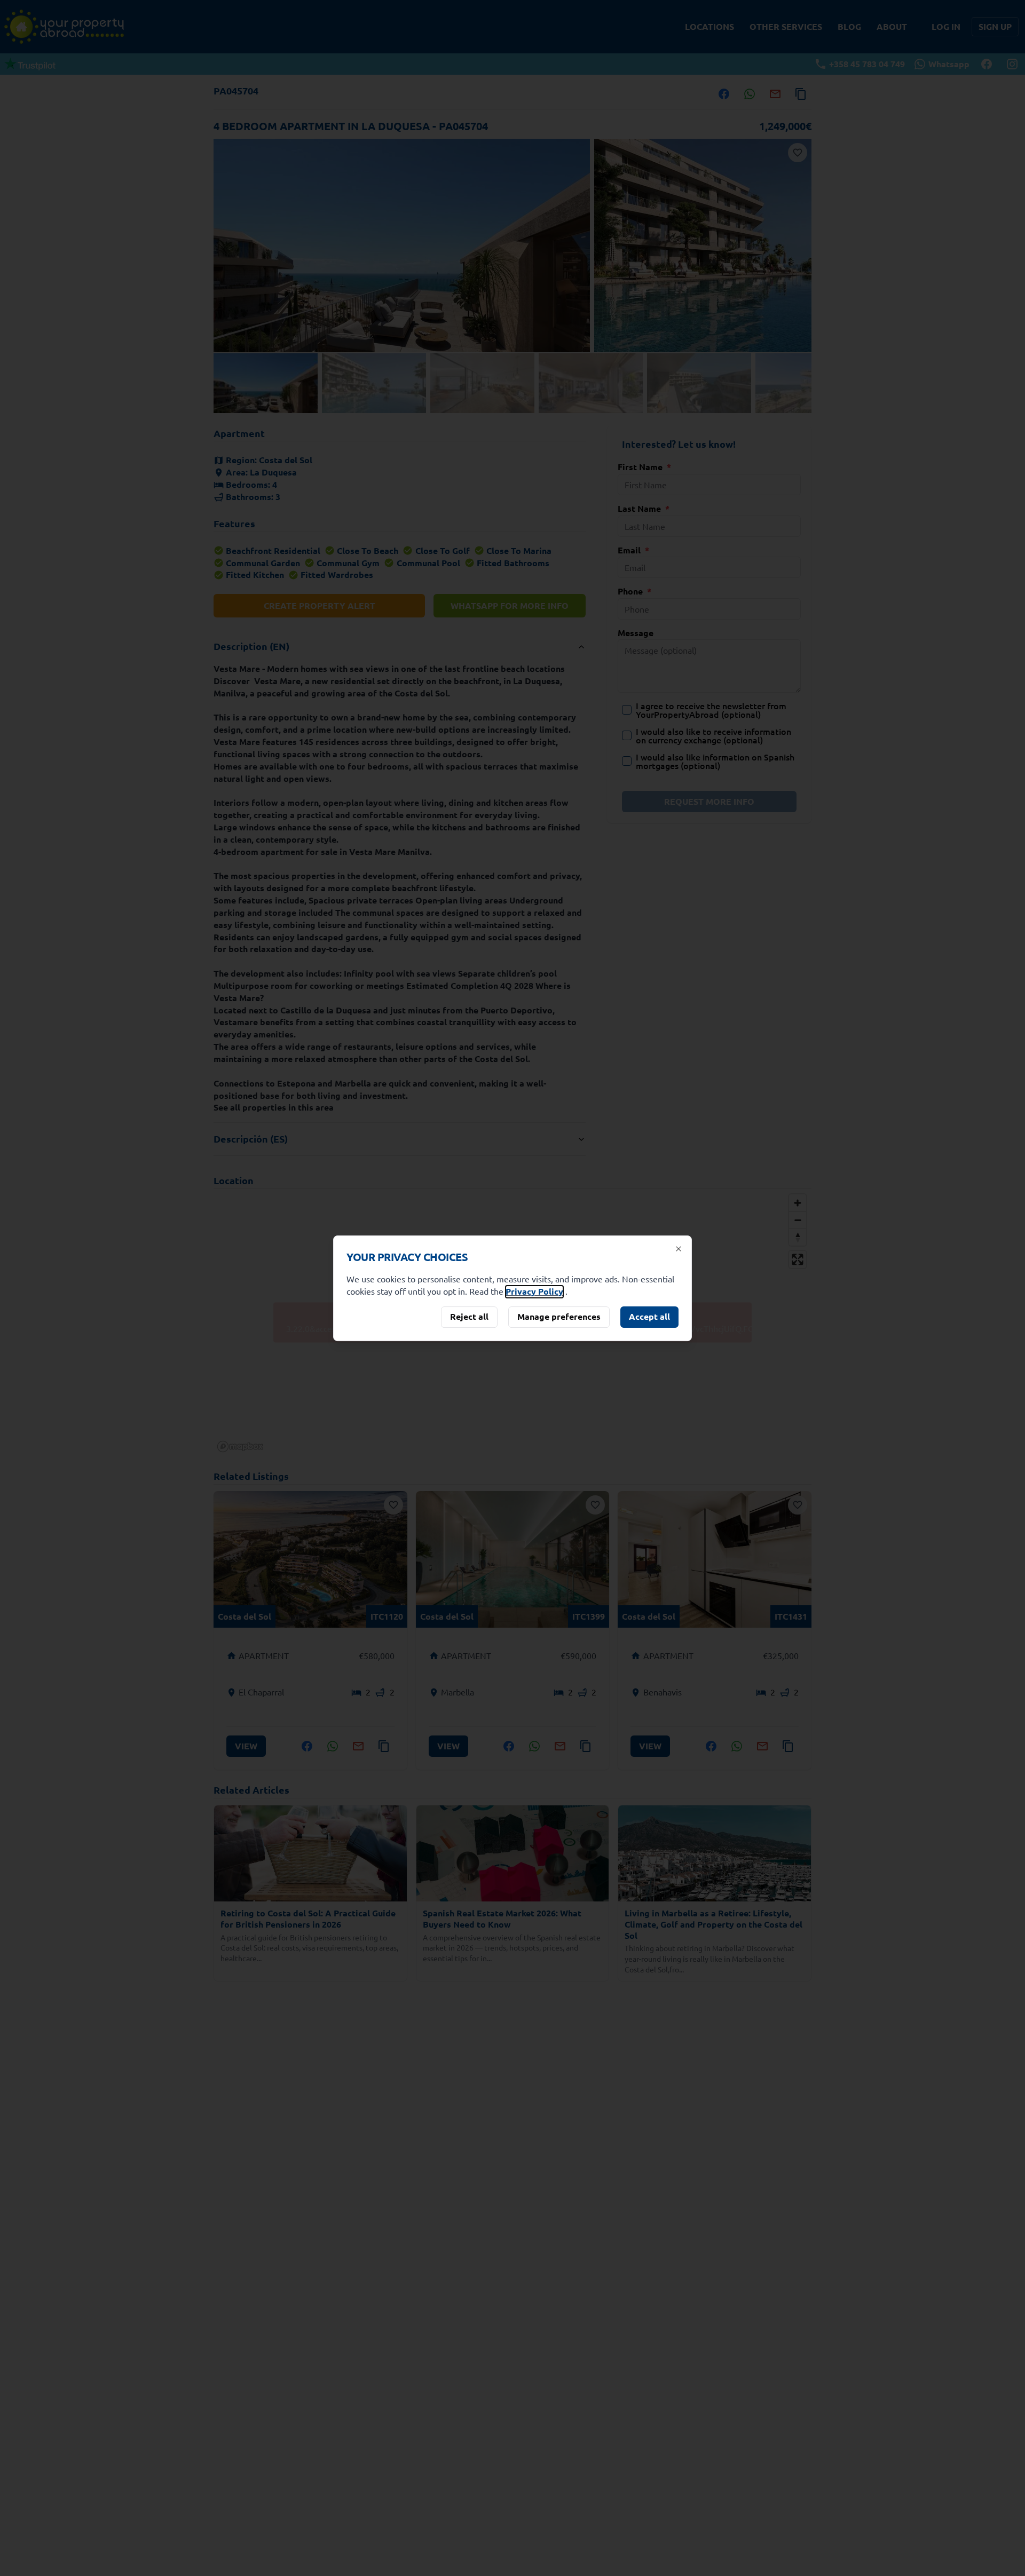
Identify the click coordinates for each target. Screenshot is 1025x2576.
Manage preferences (559, 1316)
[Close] (679, 1249)
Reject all (469, 1316)
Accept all (649, 1316)
